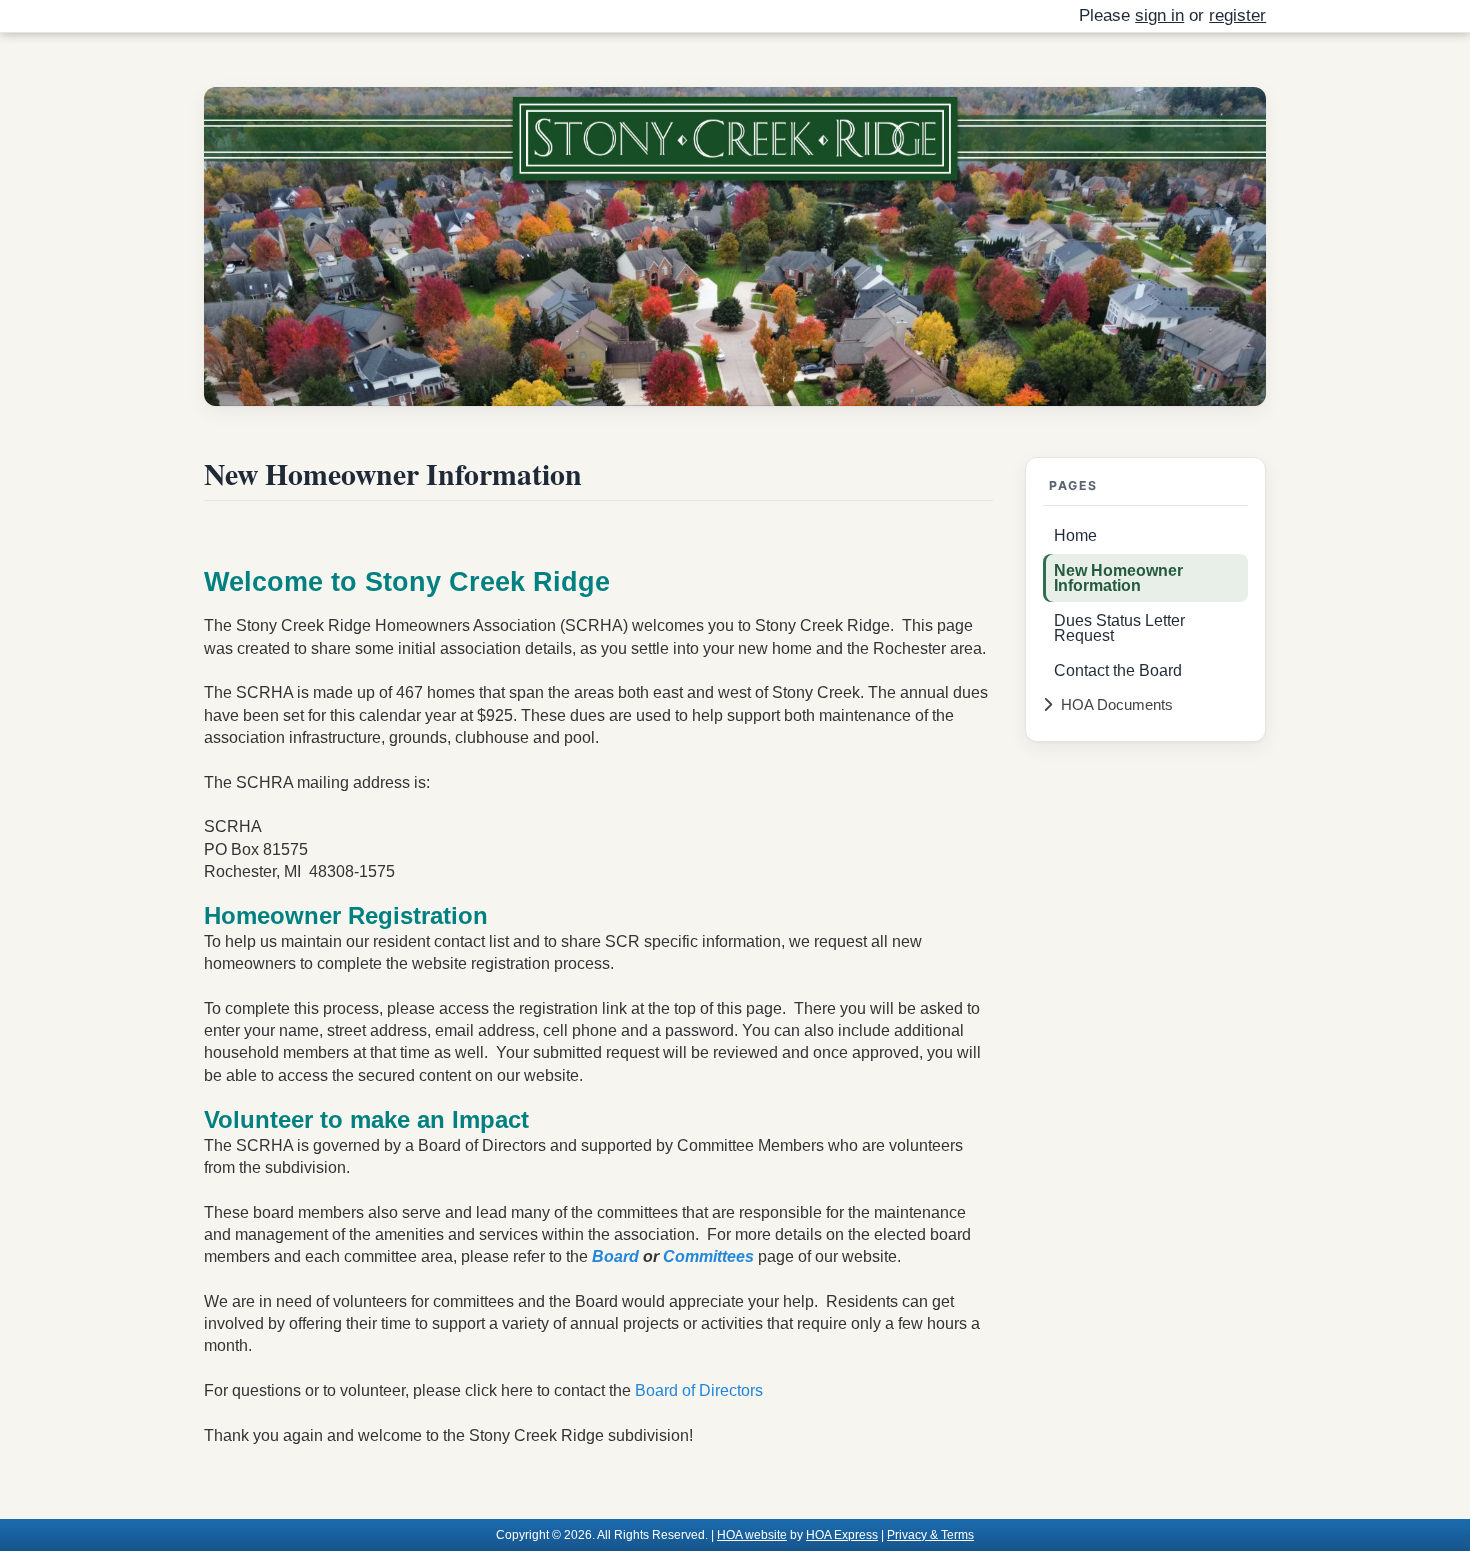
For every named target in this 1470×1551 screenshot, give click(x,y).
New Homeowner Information (1118, 577)
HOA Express (842, 1534)
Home (1075, 535)
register (1237, 15)
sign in (1159, 15)
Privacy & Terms (930, 1534)
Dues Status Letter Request (1119, 627)
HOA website (752, 1534)
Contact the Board (1118, 670)
